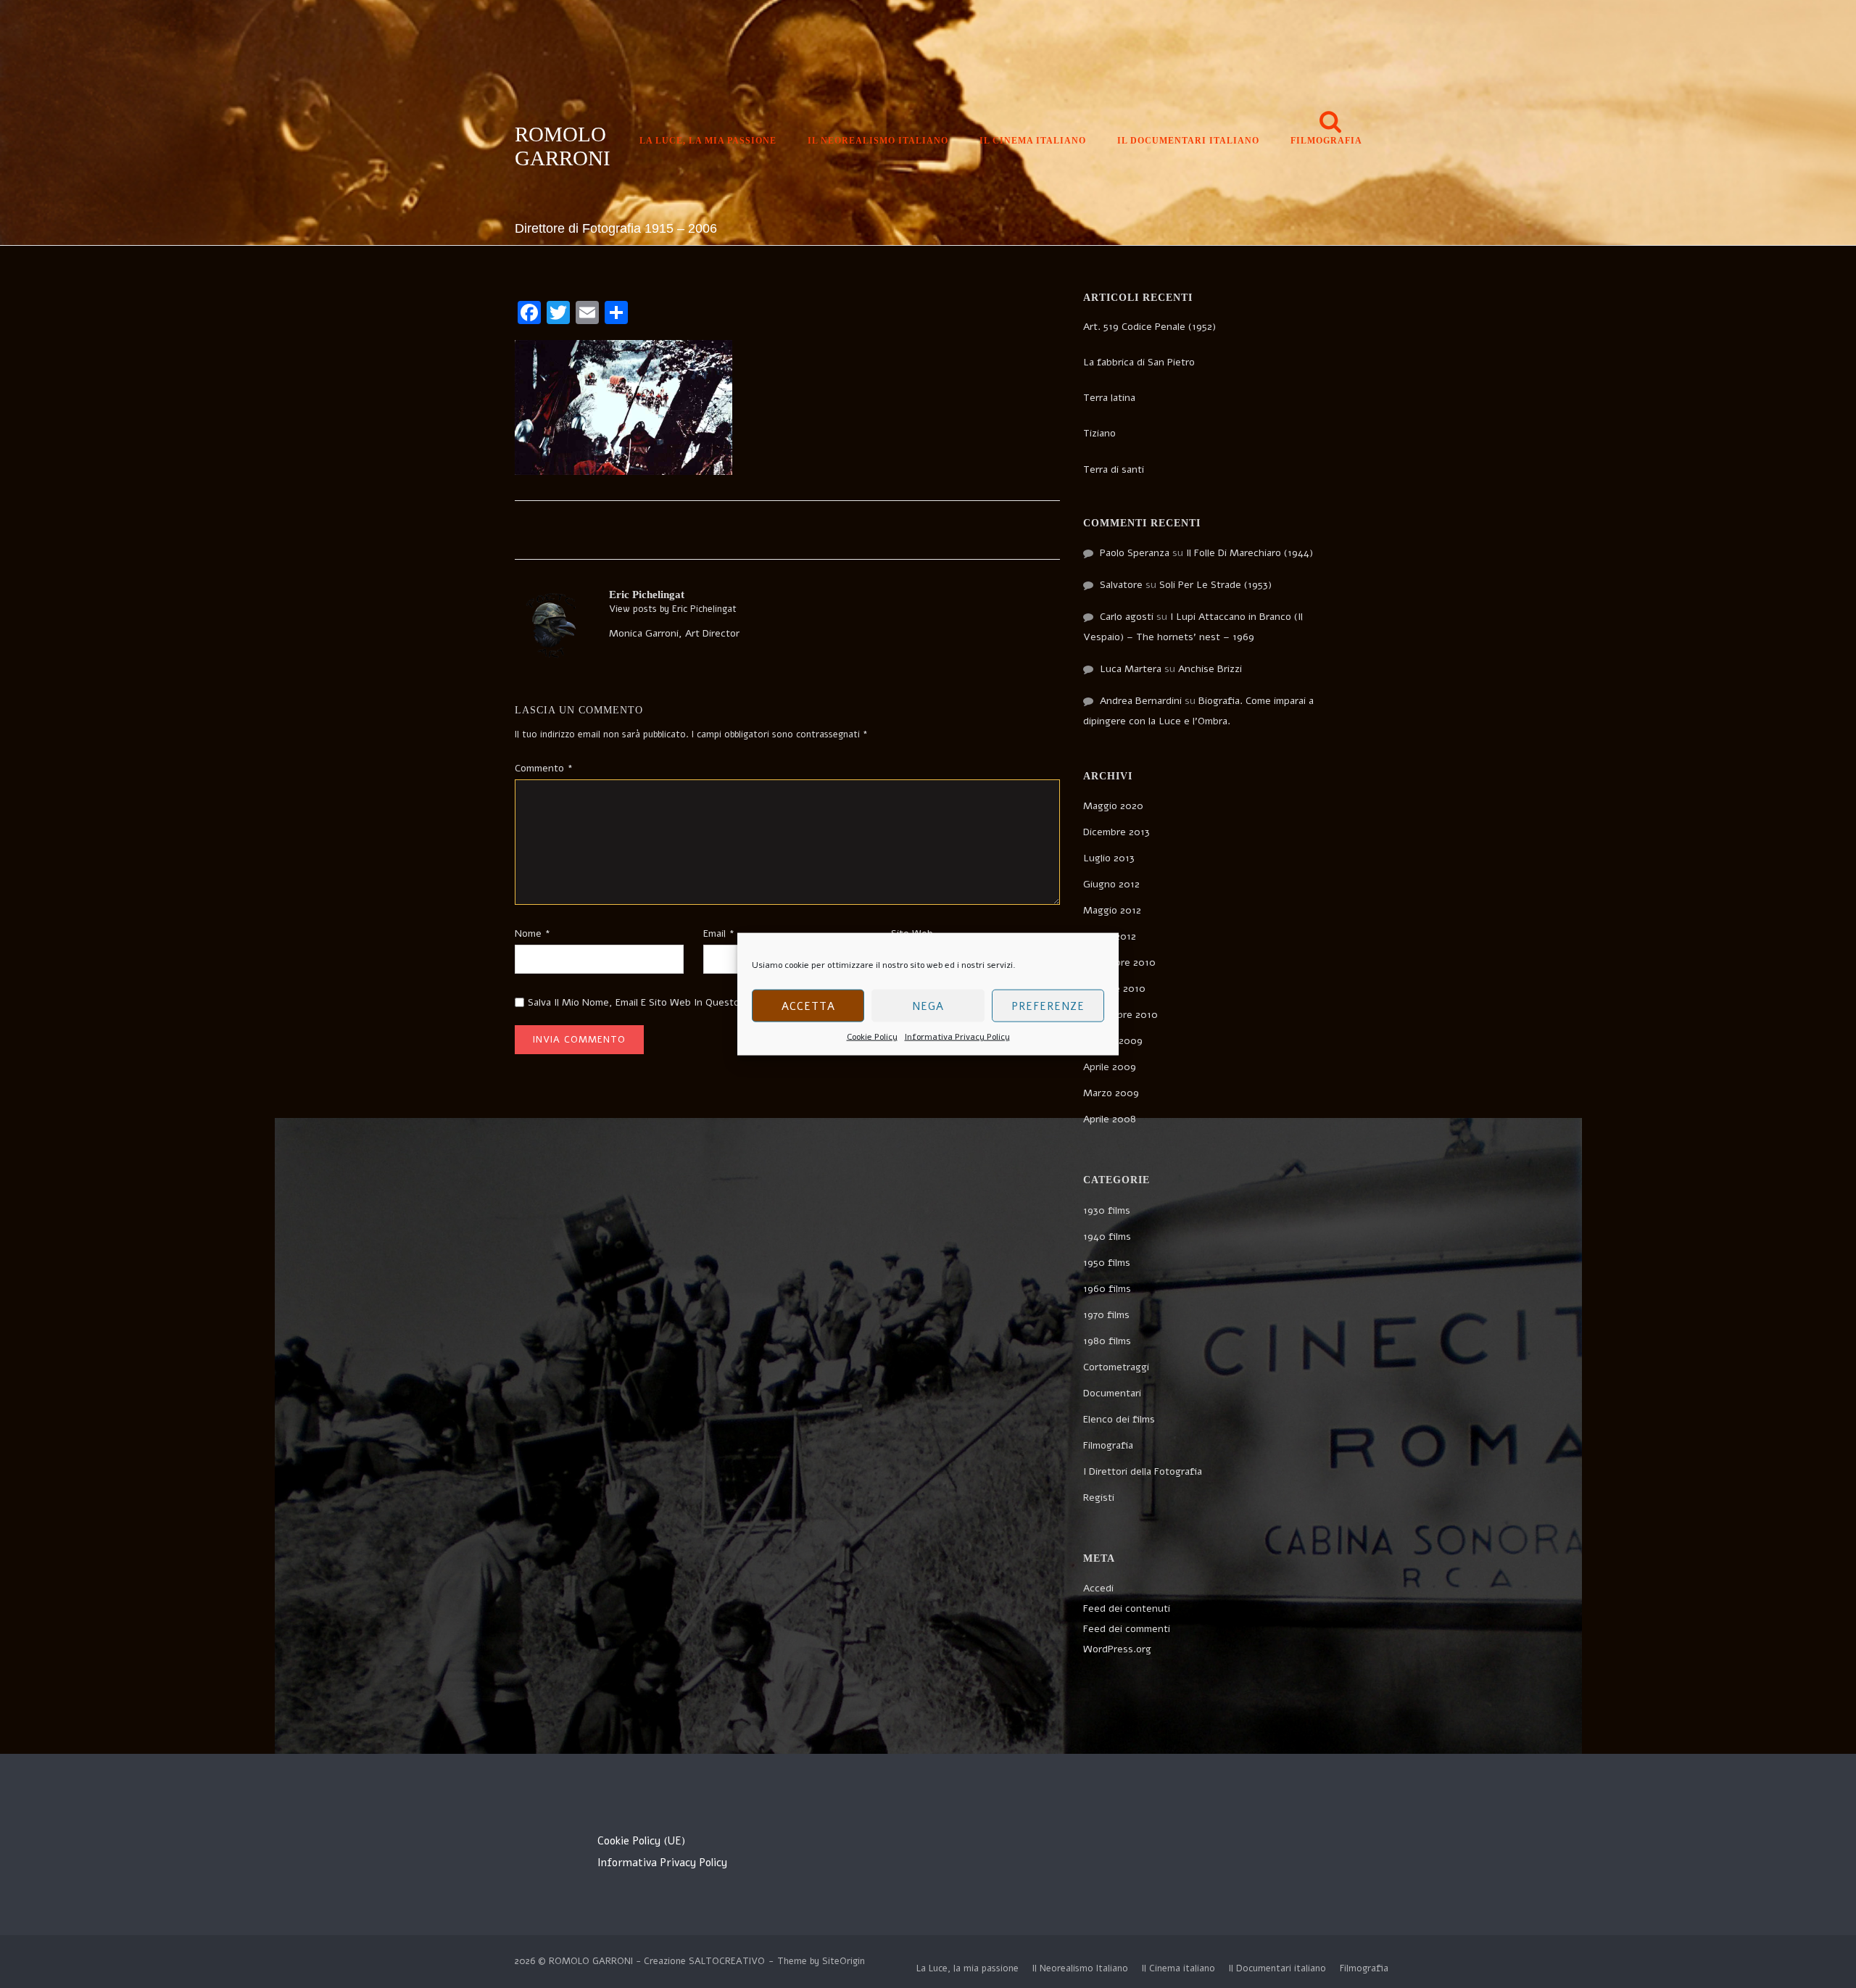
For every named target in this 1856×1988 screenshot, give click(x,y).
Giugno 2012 (1111, 884)
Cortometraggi (1116, 1367)
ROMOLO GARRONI (563, 146)
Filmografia (1326, 141)
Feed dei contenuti (1127, 1608)
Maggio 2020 (1113, 806)
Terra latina (1109, 398)
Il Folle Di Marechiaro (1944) (1250, 553)
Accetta (808, 1006)
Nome (533, 933)
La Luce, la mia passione (708, 141)
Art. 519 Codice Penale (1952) (1149, 327)
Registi (1099, 1498)
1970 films (1106, 1315)
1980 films (1107, 1341)
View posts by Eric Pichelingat (673, 609)
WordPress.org (1117, 1649)
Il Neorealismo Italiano (878, 141)
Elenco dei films (1119, 1419)
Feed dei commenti (1127, 1629)
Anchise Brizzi (1210, 669)
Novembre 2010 (1119, 962)
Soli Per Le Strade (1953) (1215, 585)
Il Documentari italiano (1188, 141)
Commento (544, 768)
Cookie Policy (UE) (641, 1841)
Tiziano (1099, 433)
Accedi (1098, 1588)
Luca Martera (1131, 669)
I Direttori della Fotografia (1143, 1471)
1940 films (1107, 1237)
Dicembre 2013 (1116, 832)
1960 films (1107, 1289)
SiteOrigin (844, 1961)
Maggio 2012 (1112, 910)
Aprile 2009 (1110, 1067)
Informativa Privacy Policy (957, 1037)
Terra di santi (1114, 469)
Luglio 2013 (1109, 858)
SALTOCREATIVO (727, 1961)
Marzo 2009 (1111, 1093)
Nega (928, 1006)
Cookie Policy (872, 1037)
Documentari (1112, 1393)
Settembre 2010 (1120, 1015)
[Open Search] (1330, 123)
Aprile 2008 (1110, 1119)
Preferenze (1048, 1006)
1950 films (1107, 1263)
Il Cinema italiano (1033, 141)
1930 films (1107, 1210)
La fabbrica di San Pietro (1139, 362)
